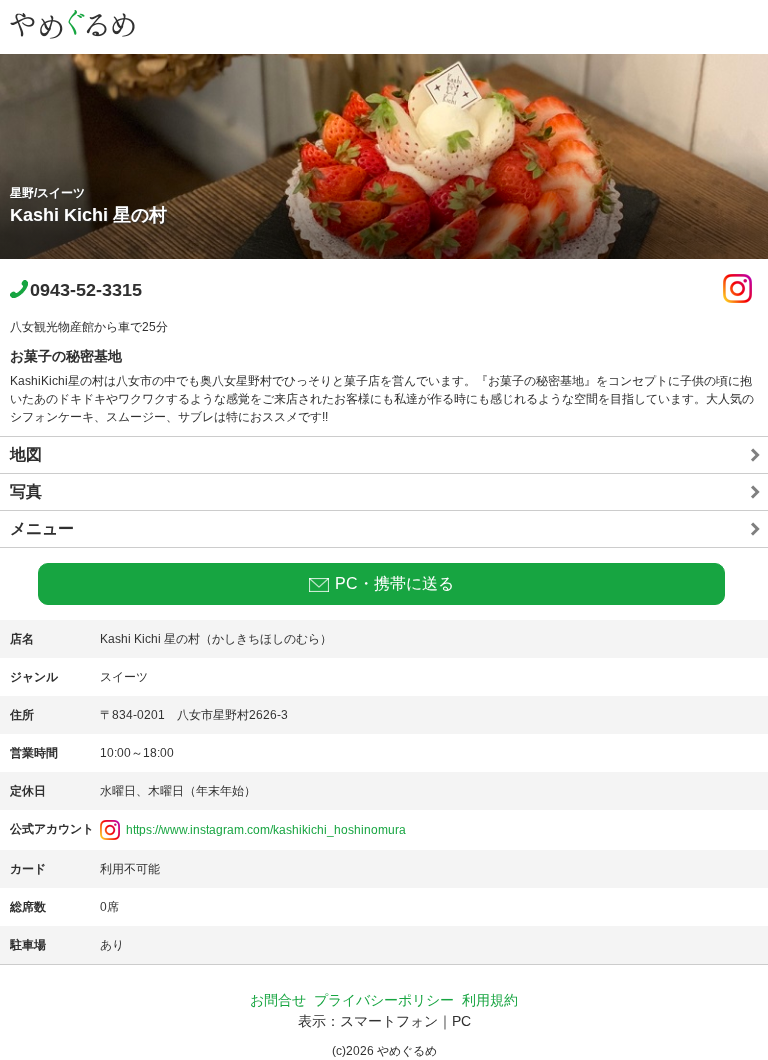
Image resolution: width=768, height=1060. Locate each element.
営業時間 (34, 753)
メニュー (42, 528)
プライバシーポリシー (384, 1000)
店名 (22, 639)
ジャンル (34, 677)
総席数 (28, 907)
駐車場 (28, 945)
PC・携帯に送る (394, 583)
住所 (22, 715)
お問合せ (278, 1000)
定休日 (28, 791)
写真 (26, 491)
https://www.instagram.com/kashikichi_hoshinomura (266, 830)
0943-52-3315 (86, 290)
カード (28, 869)
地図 (26, 455)
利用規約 (490, 1000)
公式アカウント (52, 829)
